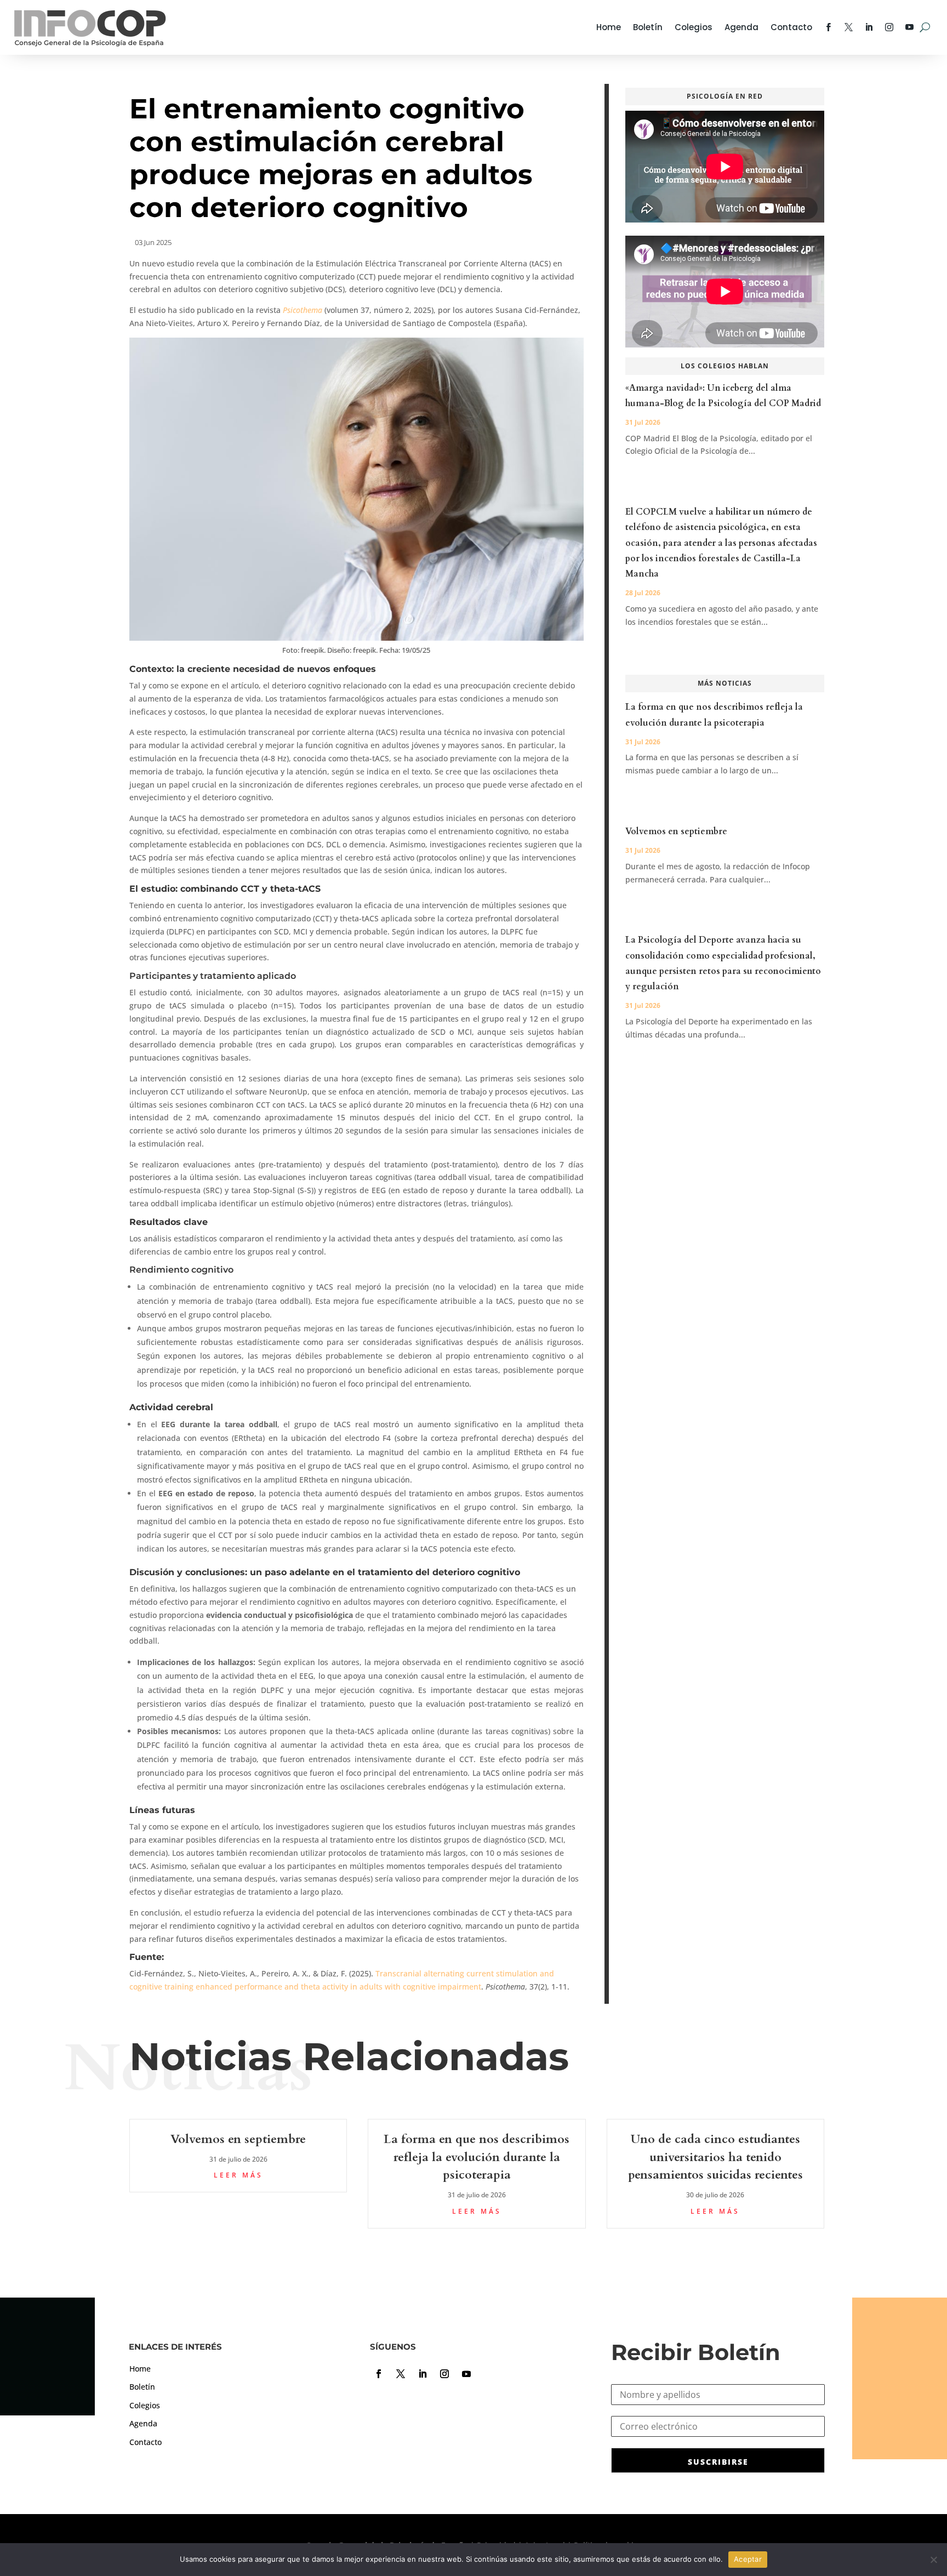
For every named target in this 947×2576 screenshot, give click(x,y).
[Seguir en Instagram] (444, 2374)
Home (609, 27)
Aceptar (748, 2559)
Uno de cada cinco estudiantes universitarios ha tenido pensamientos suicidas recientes (715, 2157)
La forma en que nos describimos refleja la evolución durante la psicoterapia (477, 2157)
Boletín (648, 27)
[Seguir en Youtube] (466, 2374)
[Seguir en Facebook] (379, 2374)
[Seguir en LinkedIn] (423, 2374)
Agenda (741, 27)
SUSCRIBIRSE (718, 2462)
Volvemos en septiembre (676, 831)
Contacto (791, 27)
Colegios (694, 27)
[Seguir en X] (401, 2374)
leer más (238, 2175)
